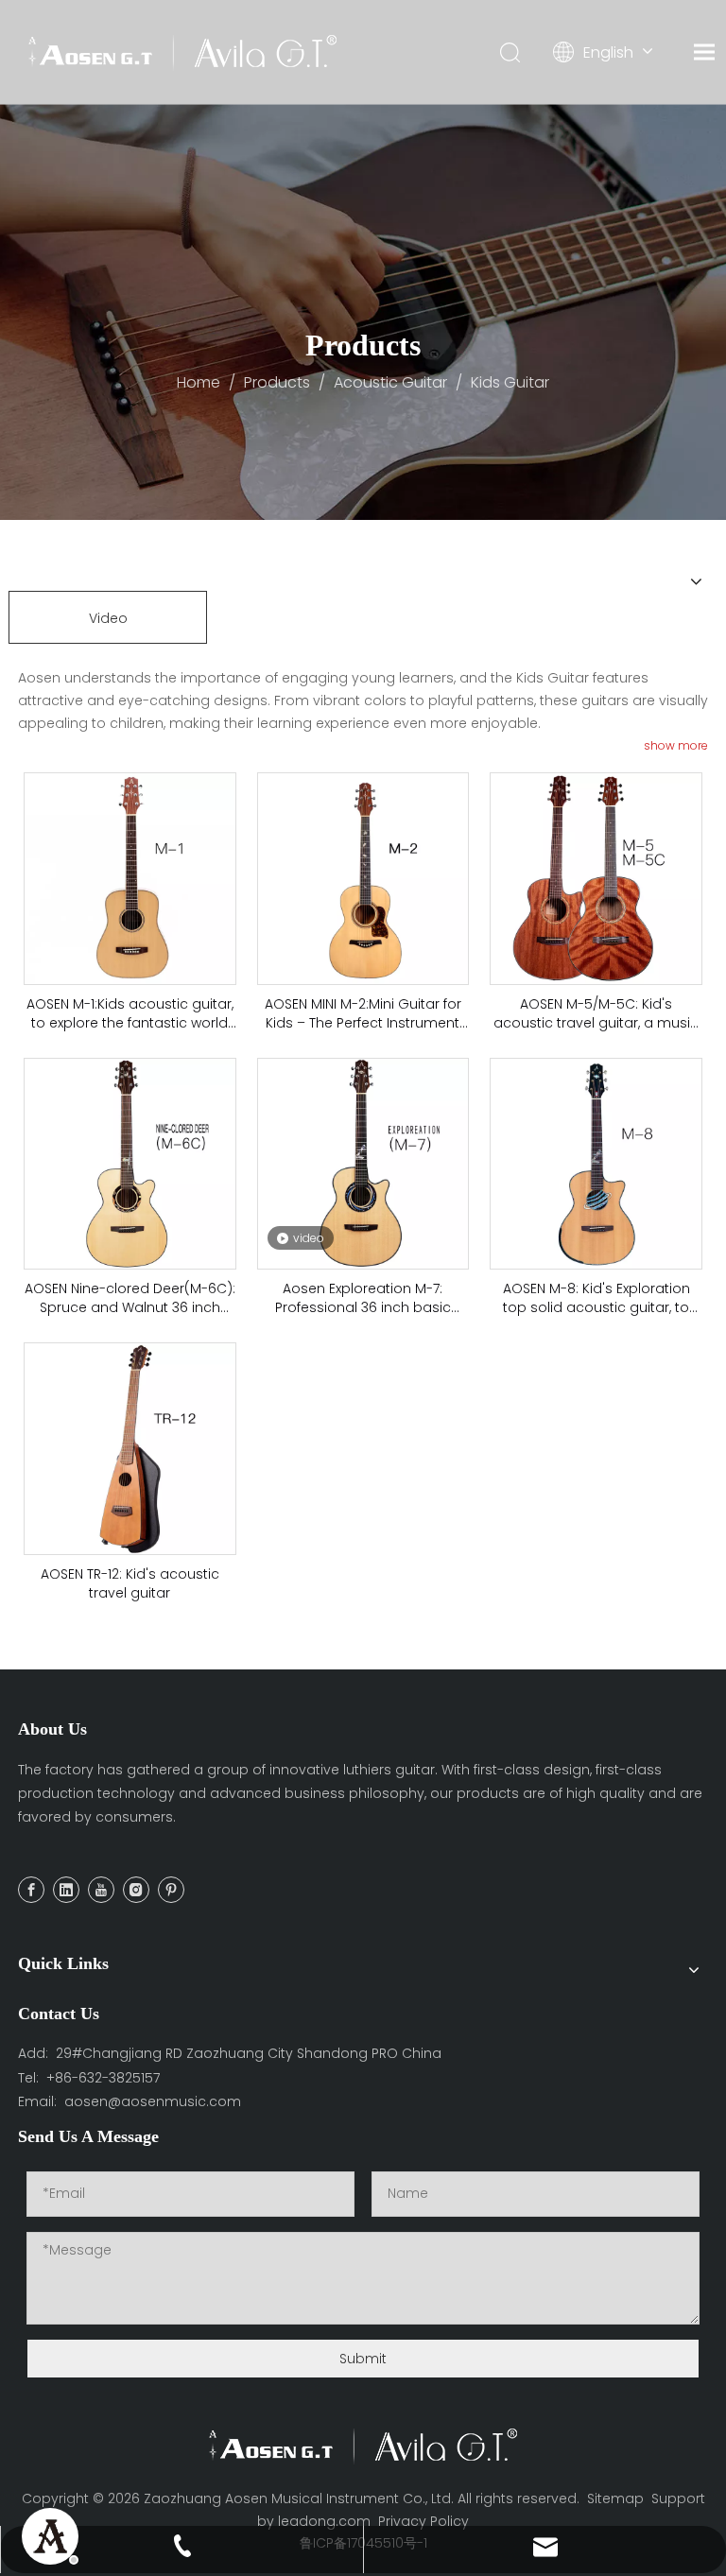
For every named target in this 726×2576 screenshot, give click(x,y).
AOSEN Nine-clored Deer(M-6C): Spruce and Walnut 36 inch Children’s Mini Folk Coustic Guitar (130, 1298)
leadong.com (324, 2521)
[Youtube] (101, 1890)
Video (108, 618)
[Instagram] (136, 1890)
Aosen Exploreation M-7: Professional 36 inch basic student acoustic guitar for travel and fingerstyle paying (363, 1298)
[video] (363, 1163)
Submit (363, 2359)
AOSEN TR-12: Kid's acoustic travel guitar (130, 1583)
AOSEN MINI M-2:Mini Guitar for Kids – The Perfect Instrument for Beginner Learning (363, 1013)
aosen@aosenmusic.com (153, 2101)
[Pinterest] (171, 1890)
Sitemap (615, 2498)
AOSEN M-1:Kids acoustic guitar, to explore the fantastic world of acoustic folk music (130, 1013)
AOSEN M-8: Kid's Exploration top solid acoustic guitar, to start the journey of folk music (596, 1298)
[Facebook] (31, 1890)
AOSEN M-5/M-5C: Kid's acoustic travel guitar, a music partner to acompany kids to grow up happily (596, 1013)
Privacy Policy (423, 2521)
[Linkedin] (66, 1890)
